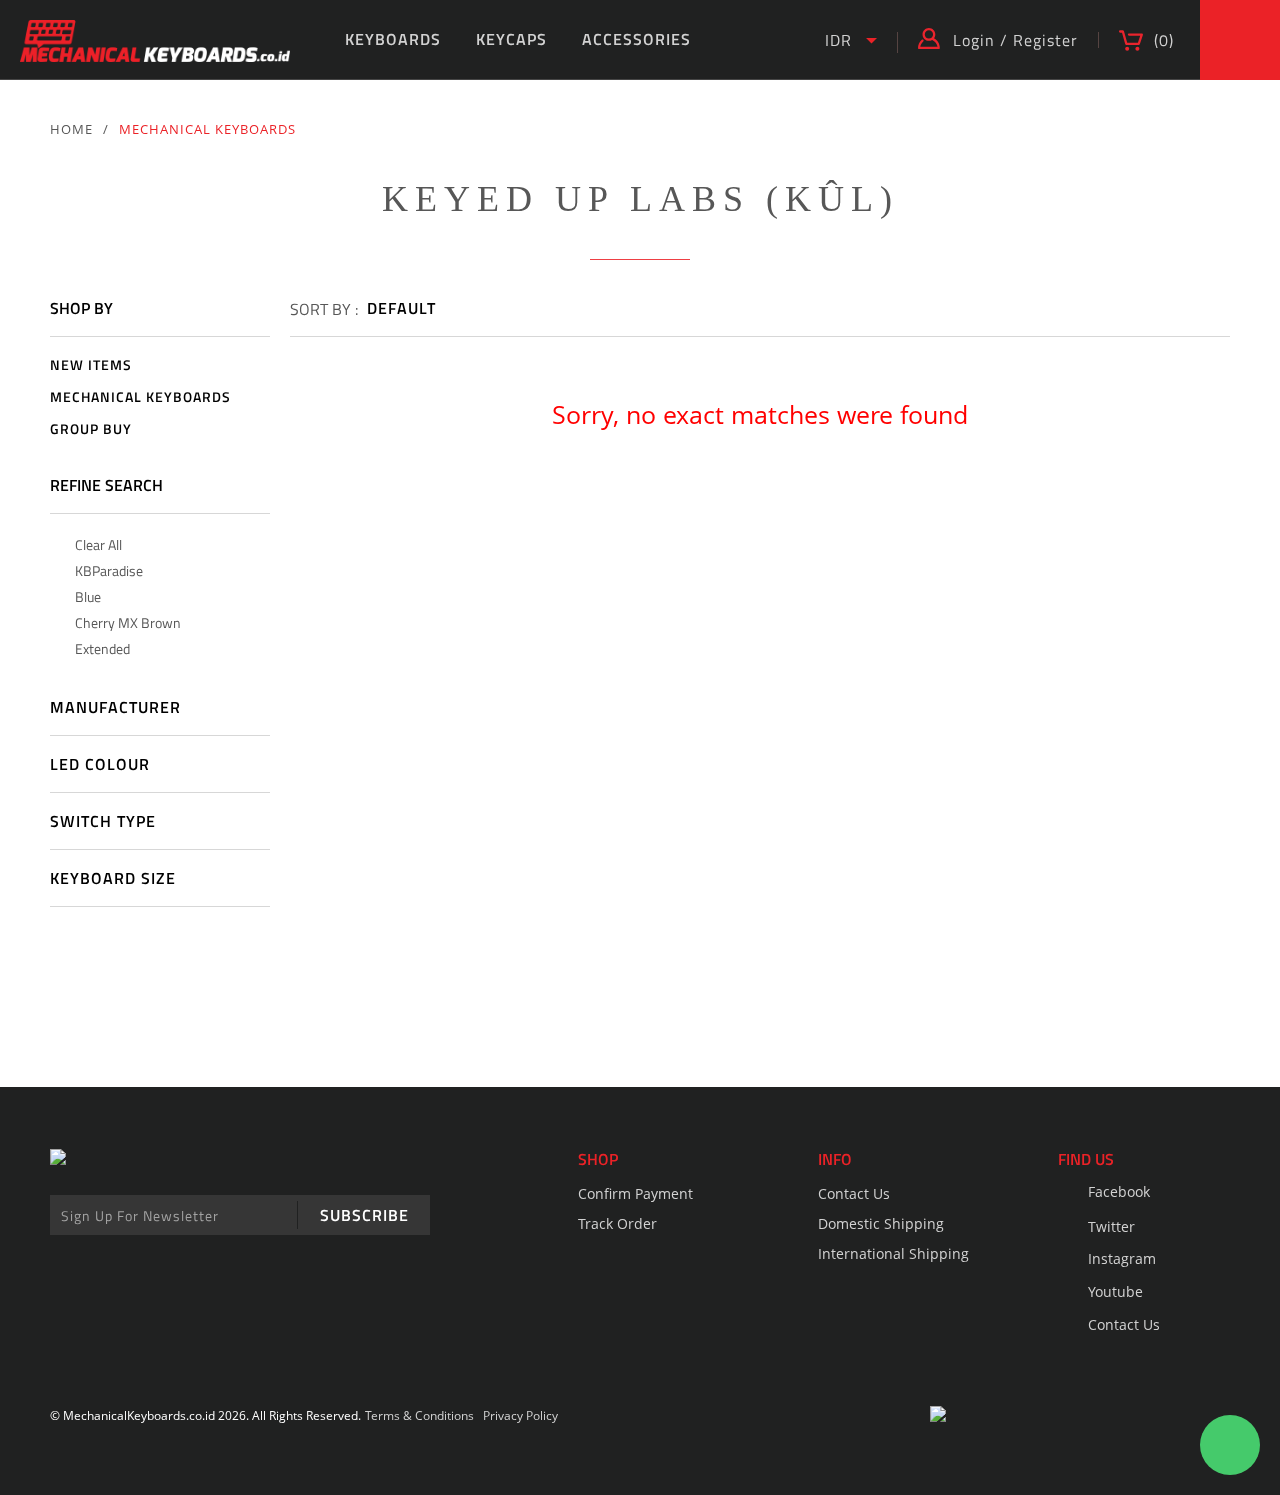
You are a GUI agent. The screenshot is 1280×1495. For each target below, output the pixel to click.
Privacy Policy (520, 1415)
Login (974, 40)
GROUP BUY (91, 429)
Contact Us (854, 1193)
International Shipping (893, 1253)
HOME (71, 129)
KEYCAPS (511, 39)
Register (1045, 40)
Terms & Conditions (419, 1415)
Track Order (617, 1223)
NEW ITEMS (91, 365)
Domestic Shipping (881, 1223)
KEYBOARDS (393, 39)
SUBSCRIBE (364, 1215)
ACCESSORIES (636, 39)
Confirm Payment (635, 1193)
